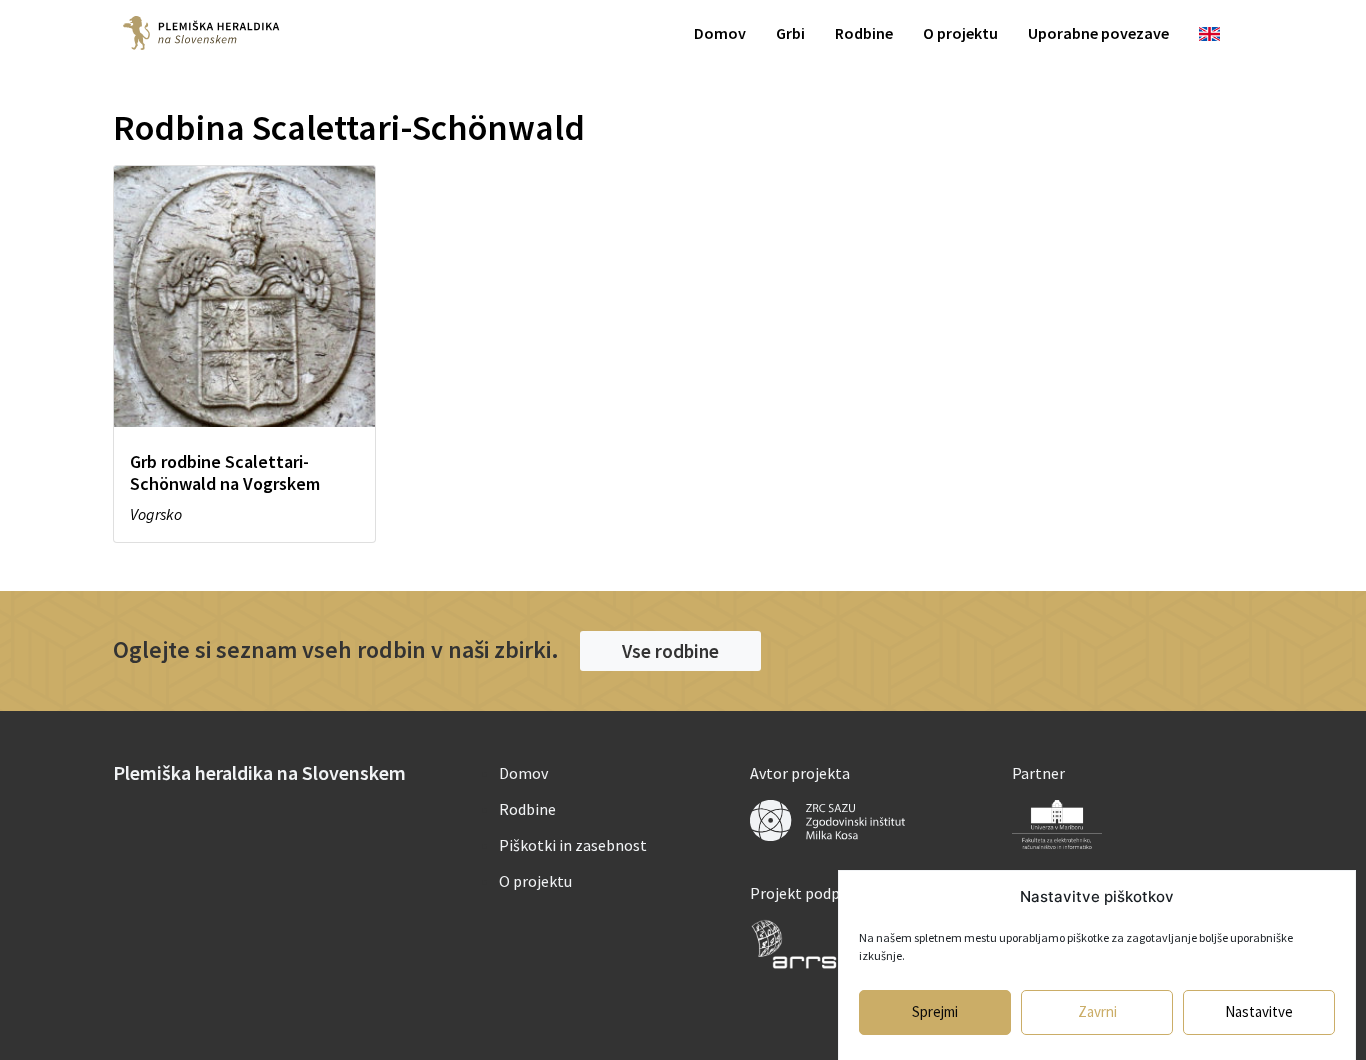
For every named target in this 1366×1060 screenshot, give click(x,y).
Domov (720, 33)
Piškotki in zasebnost (573, 845)
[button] (670, 651)
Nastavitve (1259, 1011)
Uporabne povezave (1098, 33)
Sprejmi (935, 1011)
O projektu (960, 33)
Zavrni (1097, 1011)
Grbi (790, 33)
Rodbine (864, 33)
